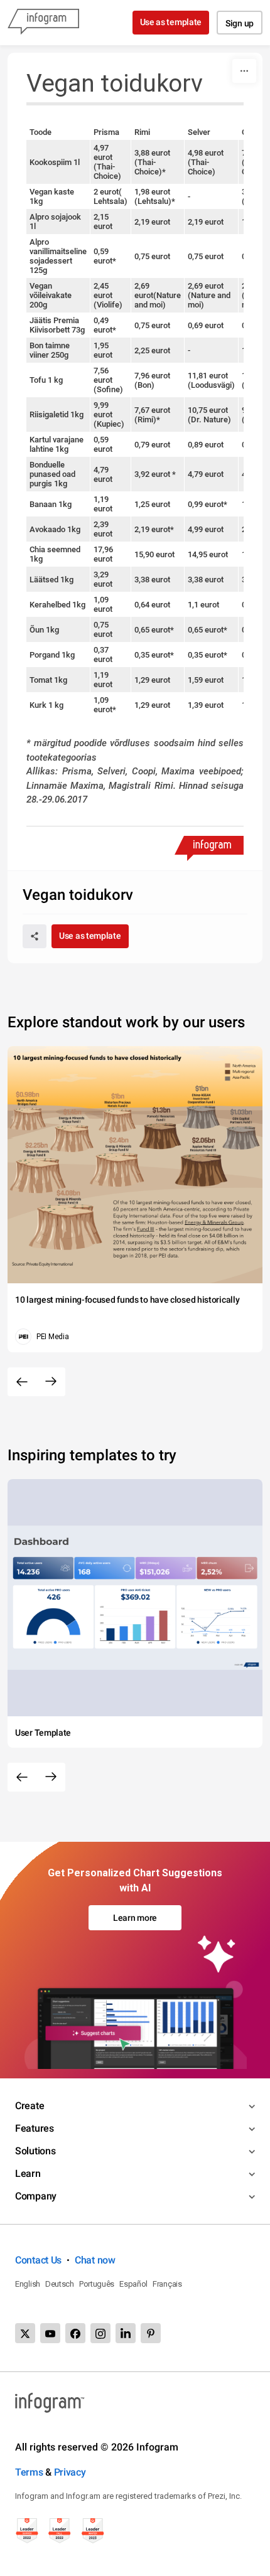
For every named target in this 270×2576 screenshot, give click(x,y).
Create (30, 2106)
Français (167, 2284)
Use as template (171, 22)
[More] (244, 71)
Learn (28, 2173)
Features (35, 2128)
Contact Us (38, 2260)
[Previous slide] (22, 1382)
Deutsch (60, 2284)
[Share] (35, 936)
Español (133, 2284)
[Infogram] (43, 23)
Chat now (95, 2260)
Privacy (70, 2472)
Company (36, 2196)
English (28, 2284)
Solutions (35, 2151)
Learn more (135, 1918)
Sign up (240, 23)
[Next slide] (51, 1382)
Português (97, 2284)
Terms (29, 2472)
